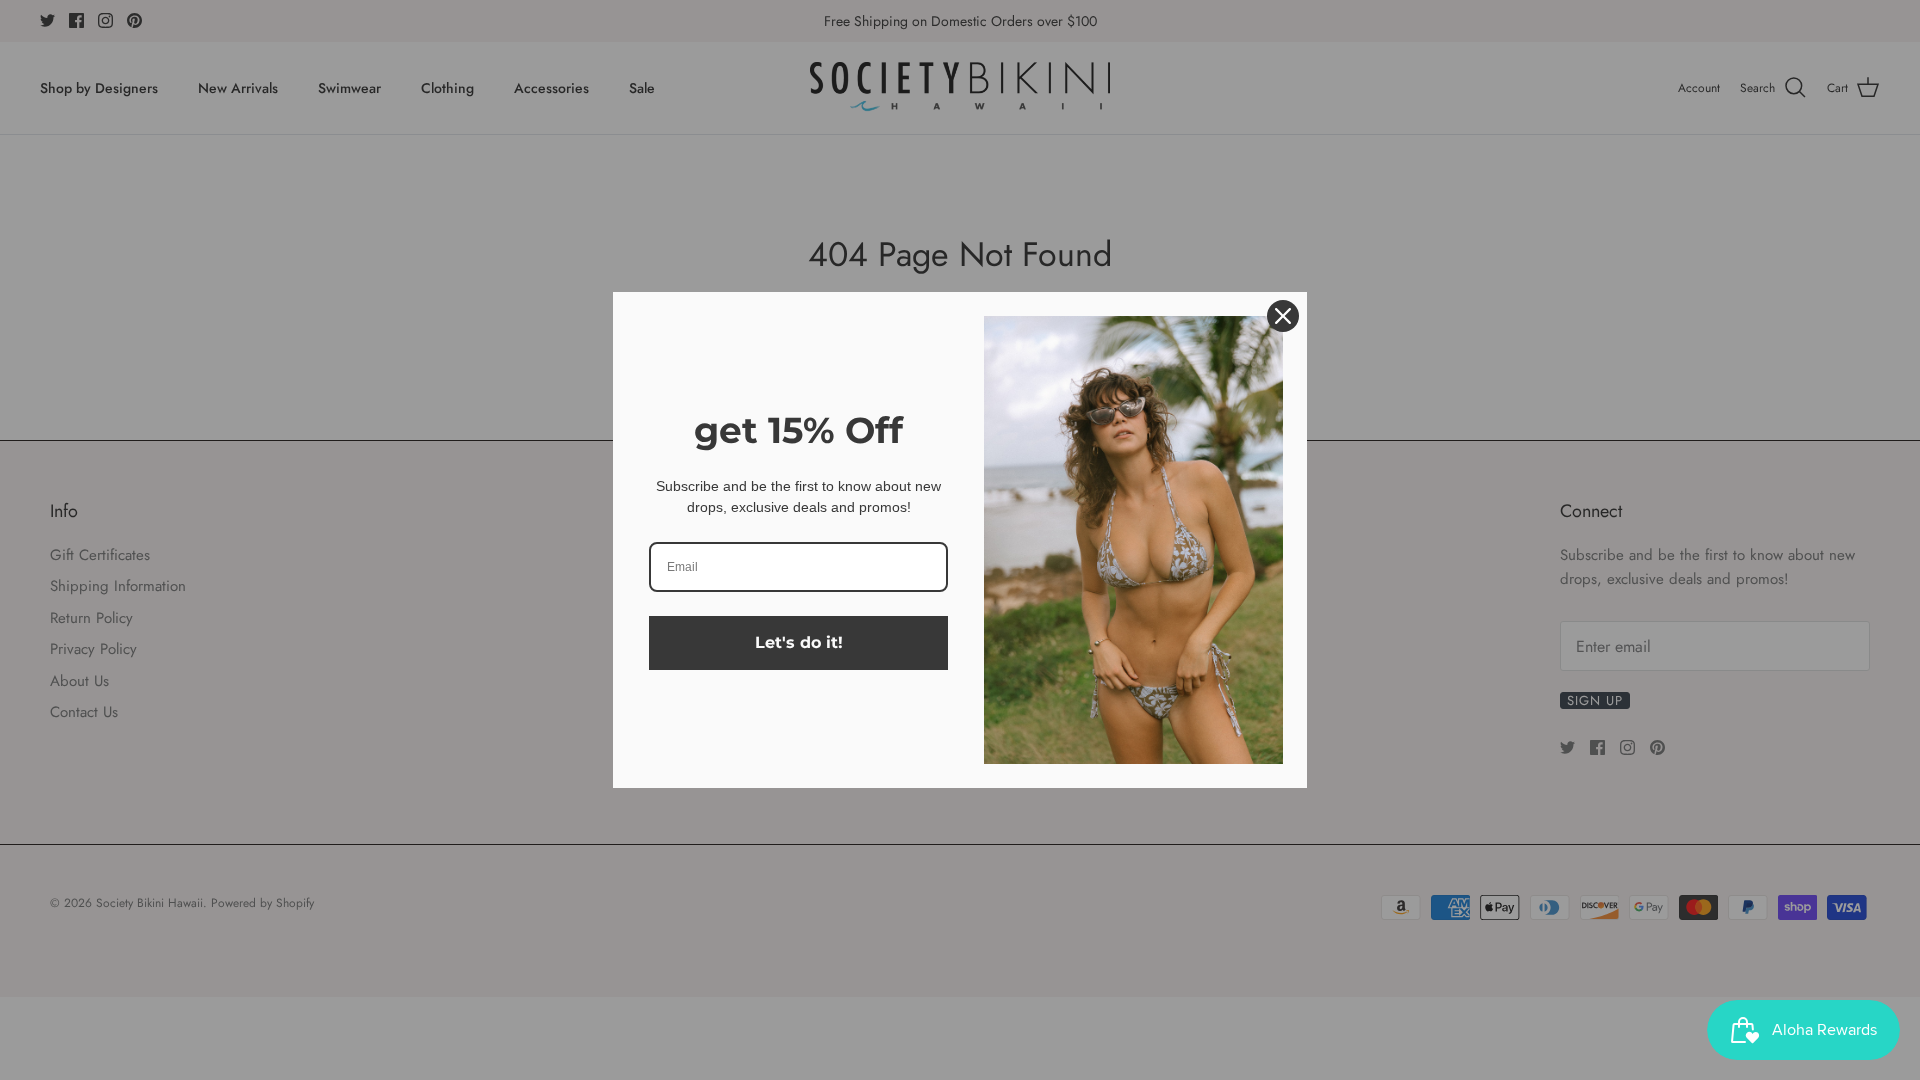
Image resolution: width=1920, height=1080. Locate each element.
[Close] (1283, 316)
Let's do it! (799, 642)
